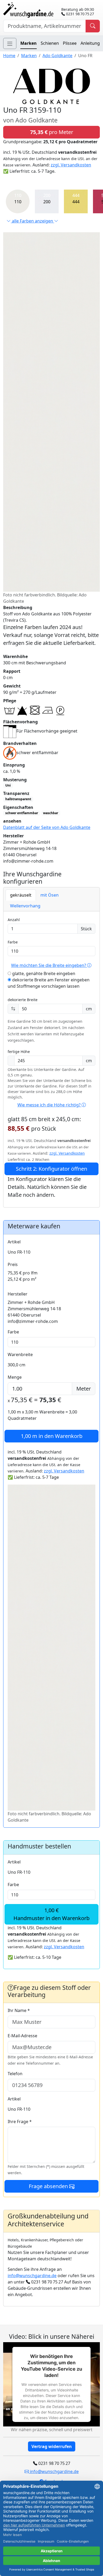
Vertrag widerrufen (52, 2446)
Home (9, 56)
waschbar (51, 813)
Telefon (15, 2074)
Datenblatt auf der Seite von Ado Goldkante (47, 827)
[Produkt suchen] (93, 26)
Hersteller (18, 1294)
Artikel (14, 1242)
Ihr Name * (19, 2010)
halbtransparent (18, 799)
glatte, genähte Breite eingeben (43, 973)
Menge (15, 1377)
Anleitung (90, 43)
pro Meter (52, 132)
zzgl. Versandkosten (71, 165)
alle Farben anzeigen (32, 221)
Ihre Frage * (20, 2122)
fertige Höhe (19, 1052)
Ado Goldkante (57, 56)
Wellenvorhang (25, 906)
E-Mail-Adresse (22, 2036)
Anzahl (14, 920)
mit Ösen (50, 895)
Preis (13, 1264)
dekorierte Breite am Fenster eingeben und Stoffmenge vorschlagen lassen (49, 983)
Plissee (70, 43)
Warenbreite (20, 1354)
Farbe (13, 942)
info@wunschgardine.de (32, 2276)
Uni (8, 785)
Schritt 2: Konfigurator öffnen (51, 1169)
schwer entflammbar (22, 813)
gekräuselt (21, 895)
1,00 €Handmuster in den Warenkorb (51, 1914)
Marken (29, 43)
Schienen (50, 43)
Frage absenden (49, 2186)
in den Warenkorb (52, 1436)
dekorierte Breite (23, 1000)
